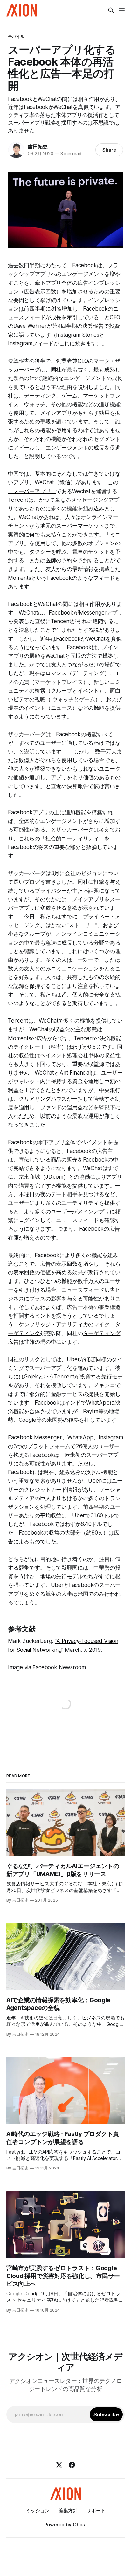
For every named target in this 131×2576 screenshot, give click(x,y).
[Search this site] (111, 10)
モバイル (16, 36)
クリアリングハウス (43, 1099)
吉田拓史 (38, 147)
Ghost (80, 2525)
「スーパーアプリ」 (32, 491)
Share (109, 150)
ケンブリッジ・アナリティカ (54, 1324)
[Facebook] (72, 2465)
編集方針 (68, 2511)
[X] (59, 2465)
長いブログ (27, 882)
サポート (96, 2511)
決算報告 (93, 326)
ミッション (38, 2511)
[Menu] (122, 10)
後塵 (74, 1420)
